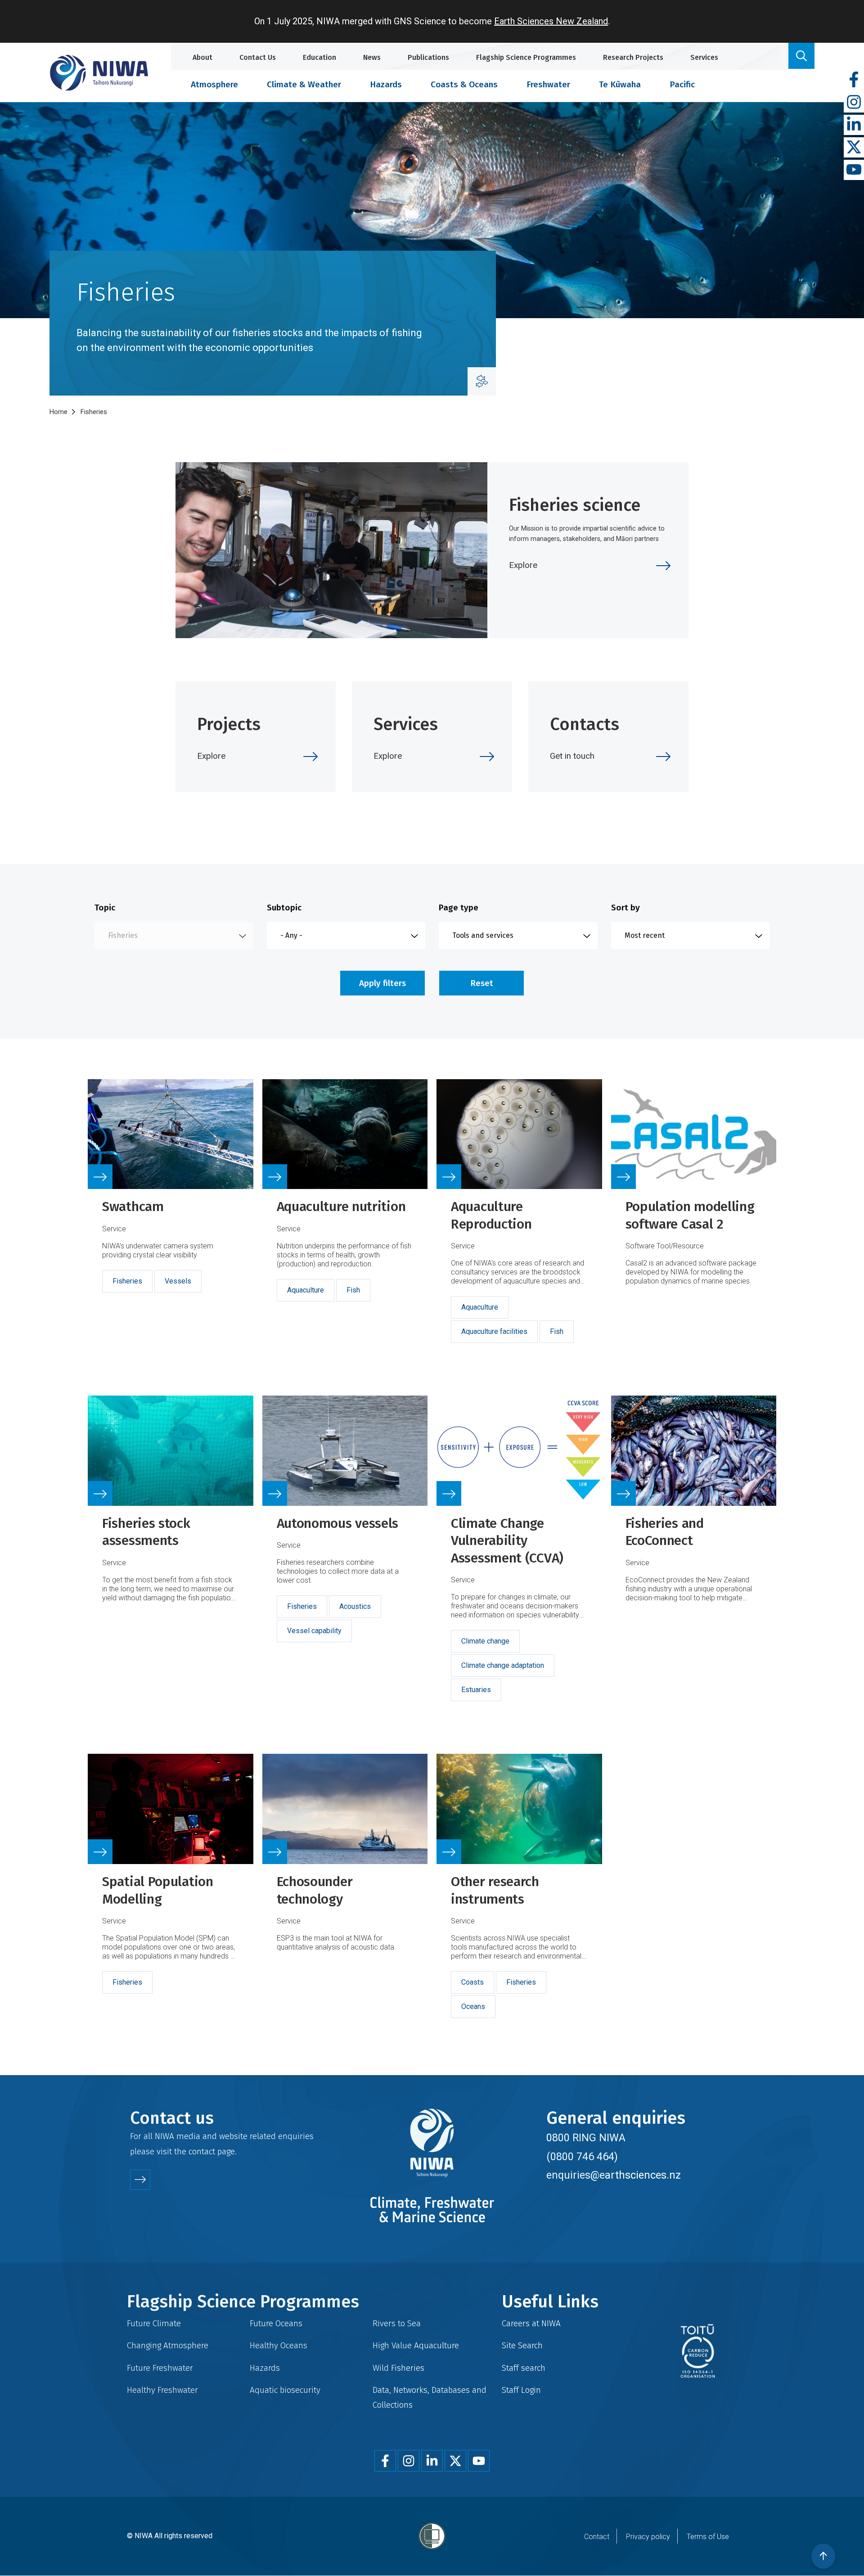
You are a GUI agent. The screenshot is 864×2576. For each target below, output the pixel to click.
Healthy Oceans (279, 2345)
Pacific (682, 84)
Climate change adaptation (503, 1665)
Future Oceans (276, 2323)
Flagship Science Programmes (526, 57)
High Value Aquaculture (416, 2345)
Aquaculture (306, 1290)
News (372, 57)
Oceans (473, 2006)
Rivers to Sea (397, 2323)
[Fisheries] (482, 381)
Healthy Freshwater (162, 2390)
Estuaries (476, 1690)
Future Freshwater (160, 2368)
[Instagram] (854, 102)
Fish (353, 1290)
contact (202, 2151)
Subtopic (284, 907)
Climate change (485, 1641)
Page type (459, 907)
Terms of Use (708, 2537)
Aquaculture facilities (494, 1331)
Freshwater (548, 84)
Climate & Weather (304, 84)
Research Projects (633, 57)
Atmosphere (214, 84)
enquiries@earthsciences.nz (614, 2175)
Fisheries (127, 1281)
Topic (105, 907)
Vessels (178, 1281)
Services (704, 57)
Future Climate (154, 2323)
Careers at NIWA (531, 2323)
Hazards (386, 84)
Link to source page (171, 1222)
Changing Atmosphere (168, 2345)
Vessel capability (314, 1631)
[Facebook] (854, 80)
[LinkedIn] (854, 125)
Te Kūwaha (620, 84)
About (202, 57)
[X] (854, 147)
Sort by (625, 907)
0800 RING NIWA (586, 2138)
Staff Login (521, 2390)
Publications (428, 57)
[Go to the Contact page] (140, 2180)
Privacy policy (648, 2537)
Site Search (522, 2345)
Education (319, 57)
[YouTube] (854, 170)
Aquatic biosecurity (285, 2390)
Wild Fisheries (398, 2368)
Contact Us (258, 57)
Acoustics (355, 1606)
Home (58, 412)
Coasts (472, 1982)
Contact (597, 2537)
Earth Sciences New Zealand (551, 21)
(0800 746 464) (582, 2157)
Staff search (524, 2368)
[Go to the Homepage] (99, 73)
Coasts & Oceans (464, 84)
